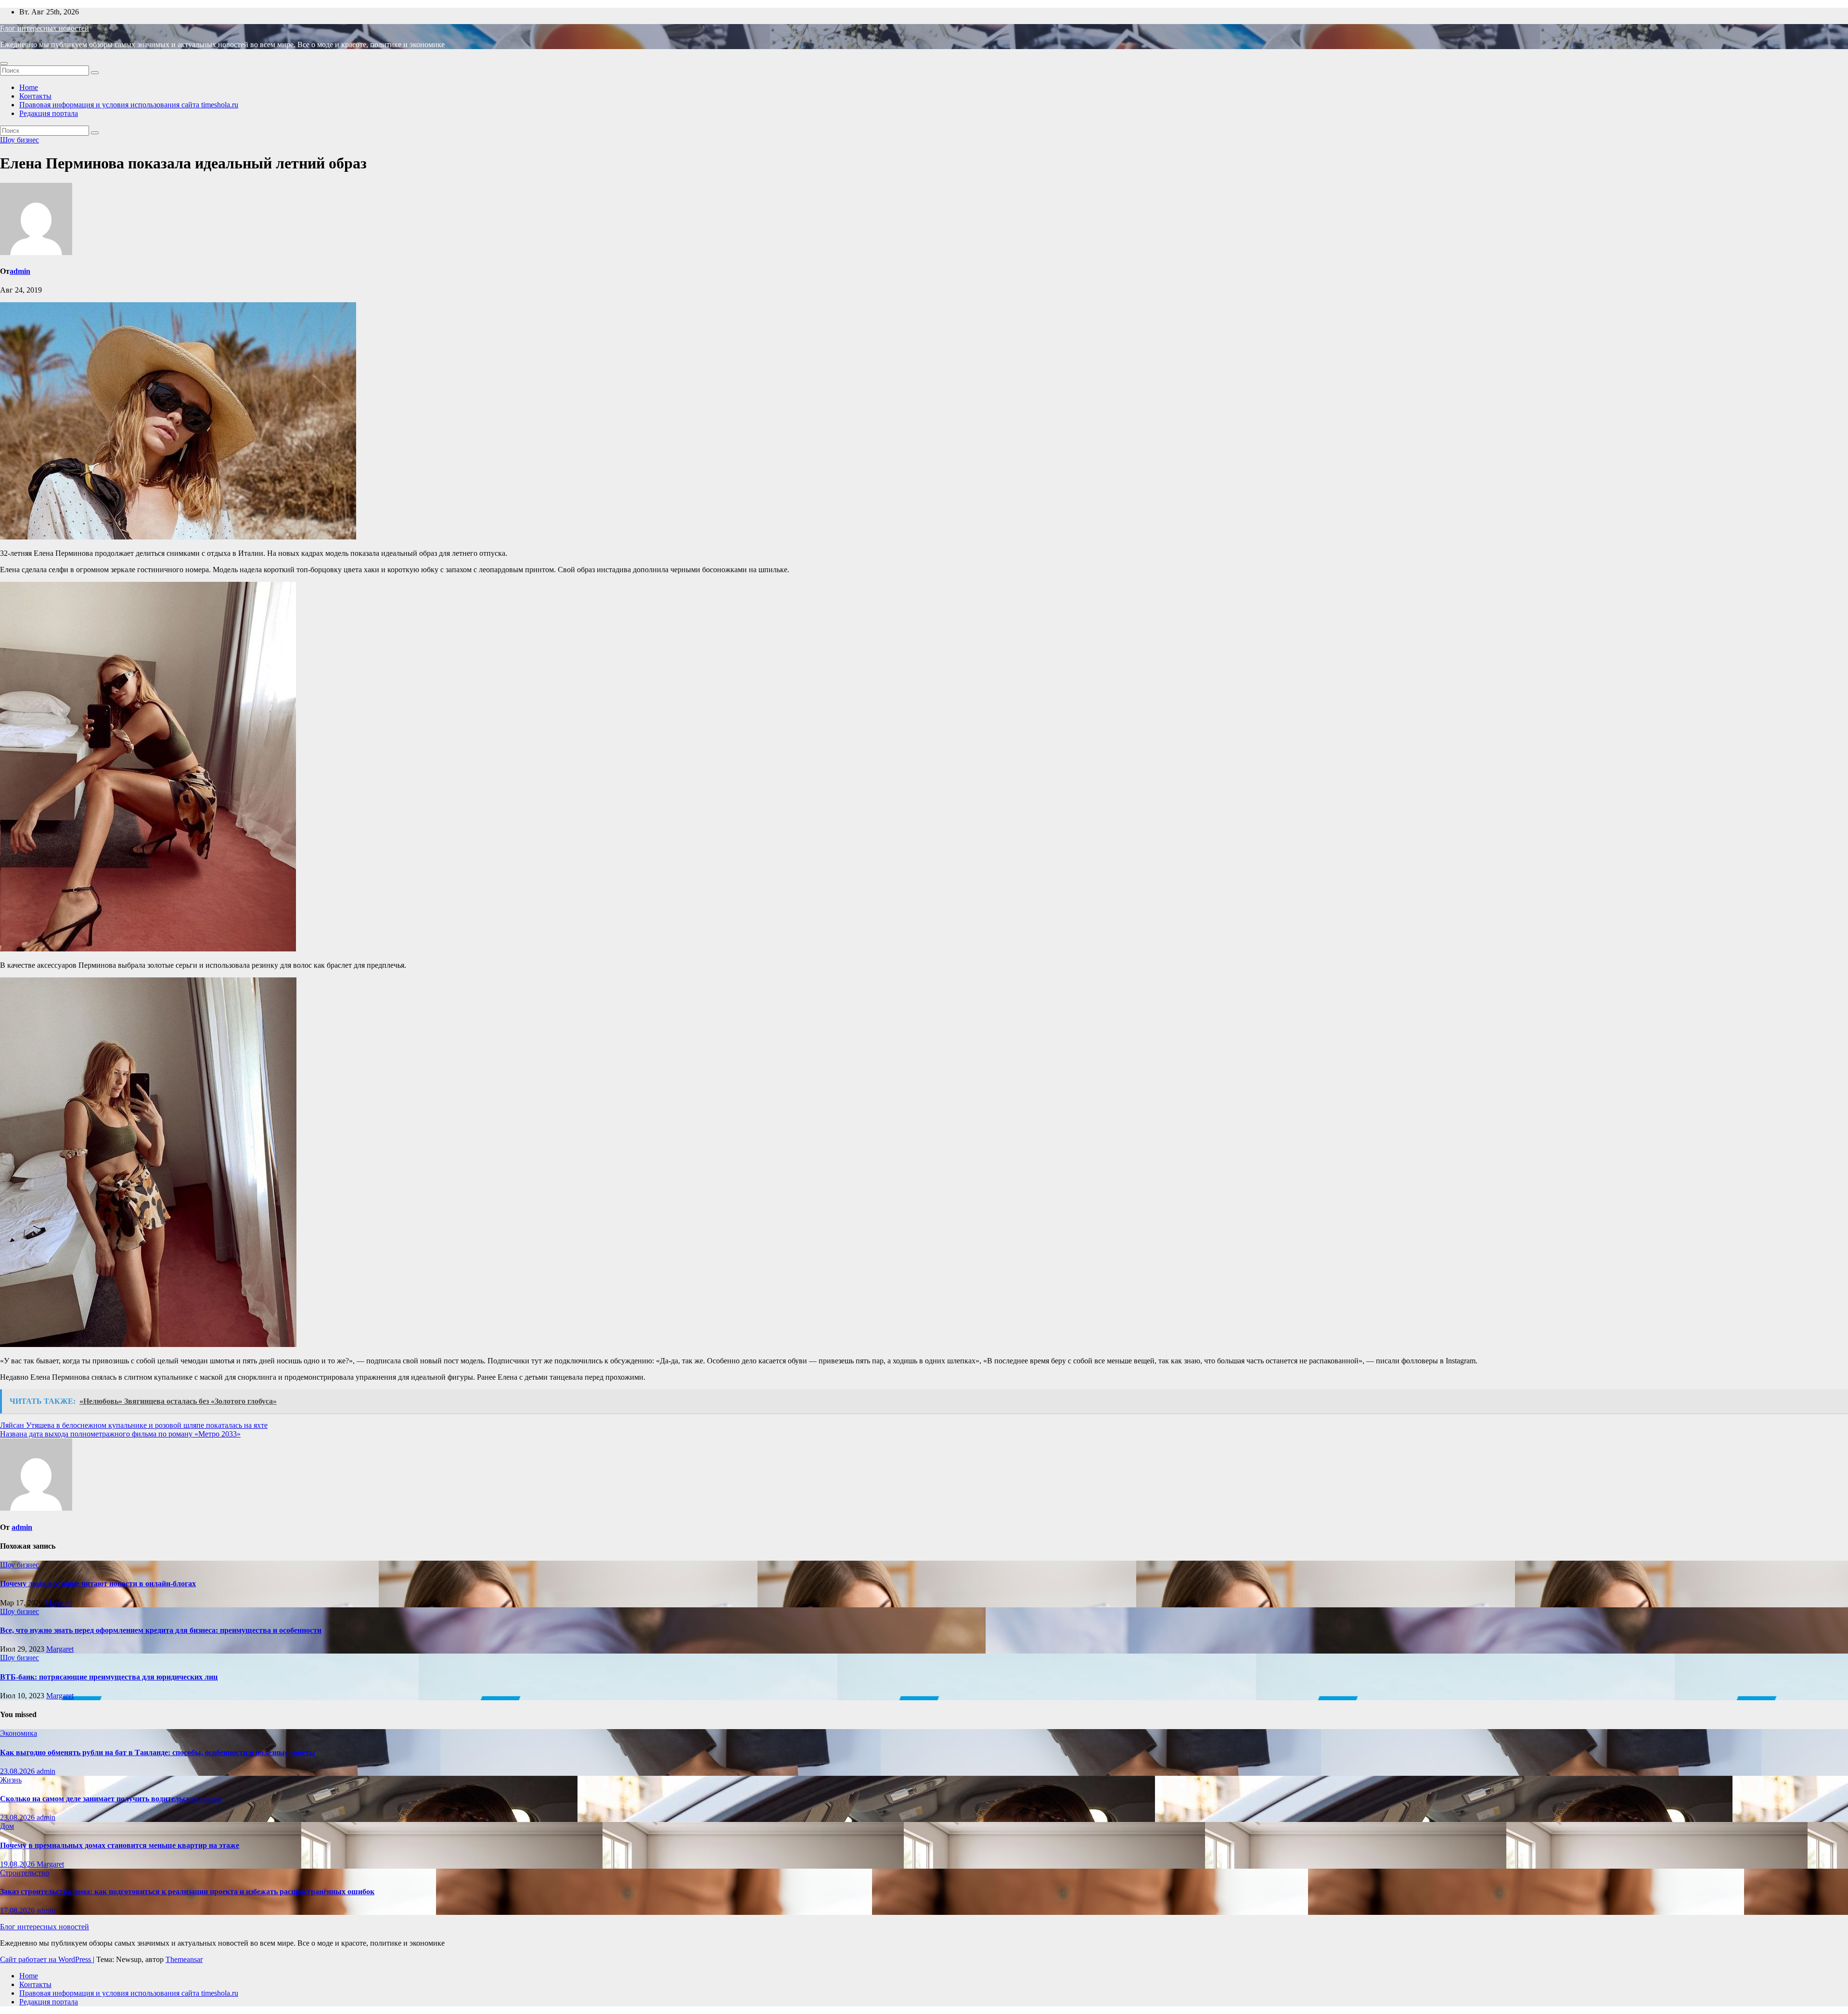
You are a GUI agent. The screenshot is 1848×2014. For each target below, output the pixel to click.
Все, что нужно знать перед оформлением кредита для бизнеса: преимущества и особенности (161, 1630)
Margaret (58, 1603)
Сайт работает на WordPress (46, 1959)
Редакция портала (49, 113)
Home (29, 87)
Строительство (25, 1873)
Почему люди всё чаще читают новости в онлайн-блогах (98, 1584)
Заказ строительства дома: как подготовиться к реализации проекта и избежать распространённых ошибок (187, 1892)
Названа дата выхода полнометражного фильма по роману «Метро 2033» (120, 1434)
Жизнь (11, 1780)
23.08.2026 (18, 1771)
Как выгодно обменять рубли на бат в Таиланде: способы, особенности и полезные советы (158, 1752)
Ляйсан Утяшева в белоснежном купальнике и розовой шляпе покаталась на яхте (134, 1425)
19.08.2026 (18, 1864)
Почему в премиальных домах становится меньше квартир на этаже (120, 1845)
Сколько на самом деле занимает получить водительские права (110, 1799)
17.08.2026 (18, 1910)
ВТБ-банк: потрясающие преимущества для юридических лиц (109, 1677)
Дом (7, 1826)
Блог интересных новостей (45, 28)
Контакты (35, 96)
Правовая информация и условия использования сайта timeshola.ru (129, 105)
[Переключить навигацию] (4, 64)
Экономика (19, 1733)
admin (20, 271)
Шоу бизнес (19, 140)
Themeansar (184, 1959)
